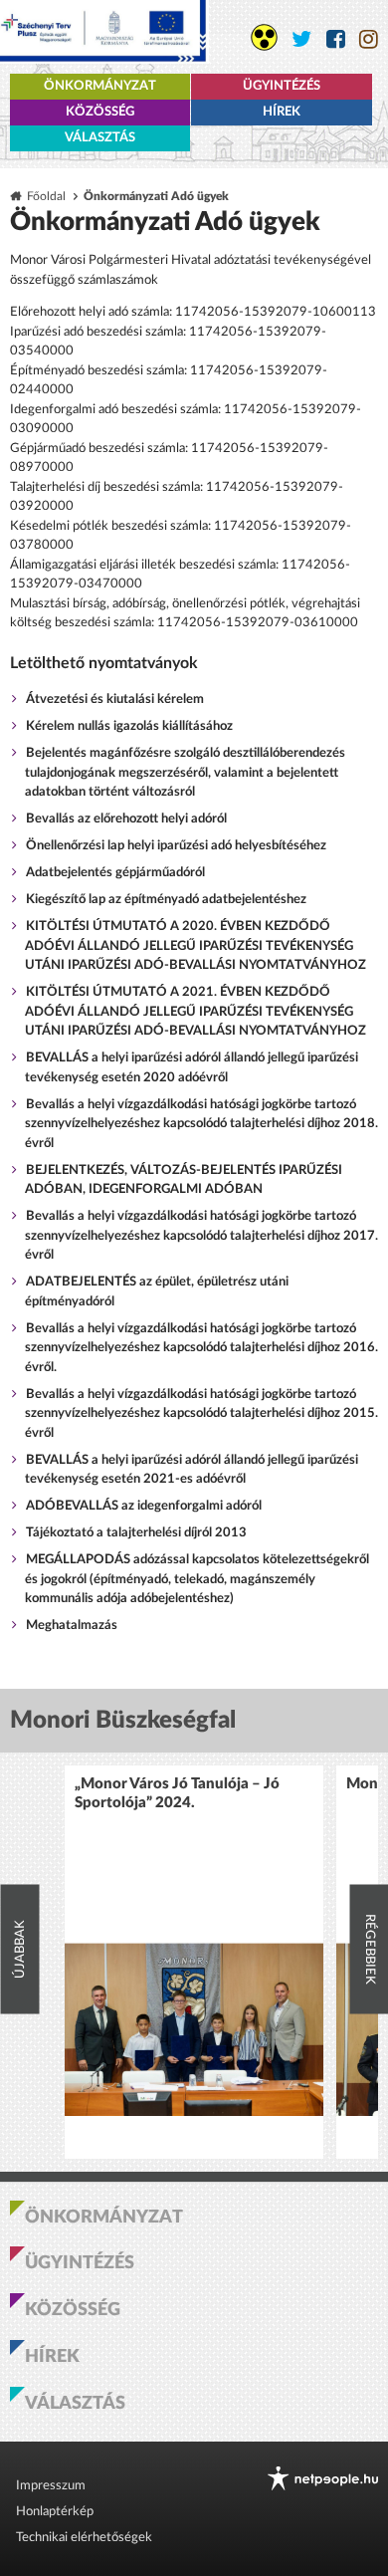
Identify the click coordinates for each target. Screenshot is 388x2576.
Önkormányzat (100, 86)
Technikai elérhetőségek (84, 2538)
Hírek (282, 112)
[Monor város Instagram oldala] (369, 39)
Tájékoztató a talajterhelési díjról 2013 (136, 1533)
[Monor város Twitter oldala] (302, 39)
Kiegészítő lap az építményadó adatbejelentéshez (166, 900)
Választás (100, 138)
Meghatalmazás (72, 1626)
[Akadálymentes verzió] (264, 37)
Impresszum (51, 2486)
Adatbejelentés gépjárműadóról (115, 873)
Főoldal (46, 197)
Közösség (100, 112)
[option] (194, 1962)
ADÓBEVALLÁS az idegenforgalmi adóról (144, 1506)
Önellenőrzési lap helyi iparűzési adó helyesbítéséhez (176, 846)
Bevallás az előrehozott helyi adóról (126, 819)
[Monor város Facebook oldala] (336, 39)
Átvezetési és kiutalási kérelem (115, 700)
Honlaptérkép (55, 2512)
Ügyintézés (282, 86)
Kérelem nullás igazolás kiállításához (129, 726)
